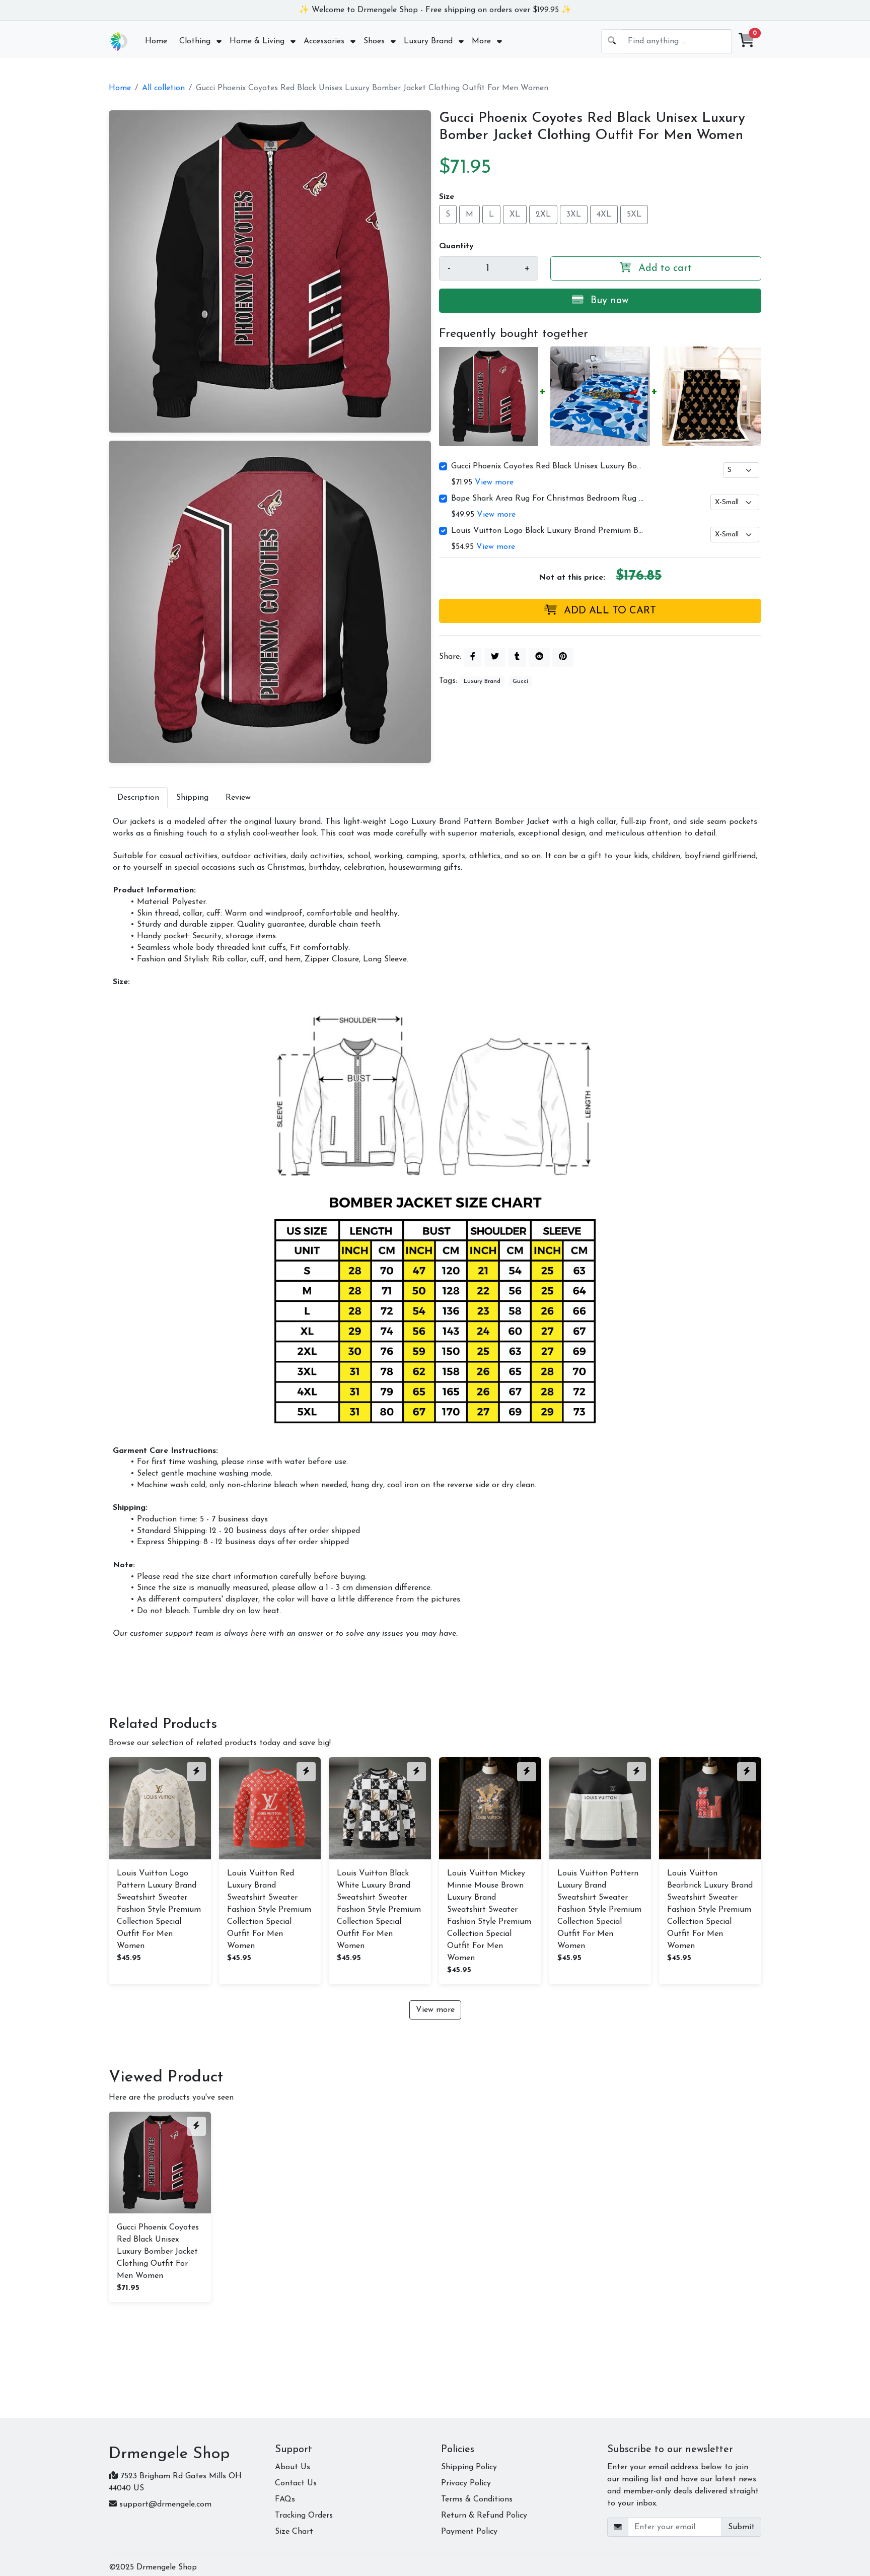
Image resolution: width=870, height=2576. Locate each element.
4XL (604, 214)
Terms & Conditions (477, 2499)
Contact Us (296, 2483)
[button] (747, 41)
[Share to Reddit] (539, 657)
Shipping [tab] (192, 798)
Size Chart (294, 2532)
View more (494, 482)
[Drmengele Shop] (119, 41)
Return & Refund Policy (484, 2516)
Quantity (456, 246)
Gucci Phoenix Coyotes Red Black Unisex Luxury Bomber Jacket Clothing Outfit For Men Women (548, 466)
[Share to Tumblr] (517, 657)
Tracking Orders (304, 2516)
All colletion (163, 88)
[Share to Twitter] (495, 657)
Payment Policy (469, 2532)
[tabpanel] (435, 1228)
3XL (574, 214)
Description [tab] (138, 798)
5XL (634, 214)
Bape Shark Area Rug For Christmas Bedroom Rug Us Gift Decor (548, 499)
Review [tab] (238, 798)
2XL (543, 214)
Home (120, 88)
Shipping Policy (469, 2467)
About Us (293, 2467)
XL (515, 214)
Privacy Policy (466, 2483)
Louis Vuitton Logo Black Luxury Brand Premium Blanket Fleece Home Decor (548, 531)
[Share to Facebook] (473, 657)
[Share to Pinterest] (563, 657)
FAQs (285, 2499)
